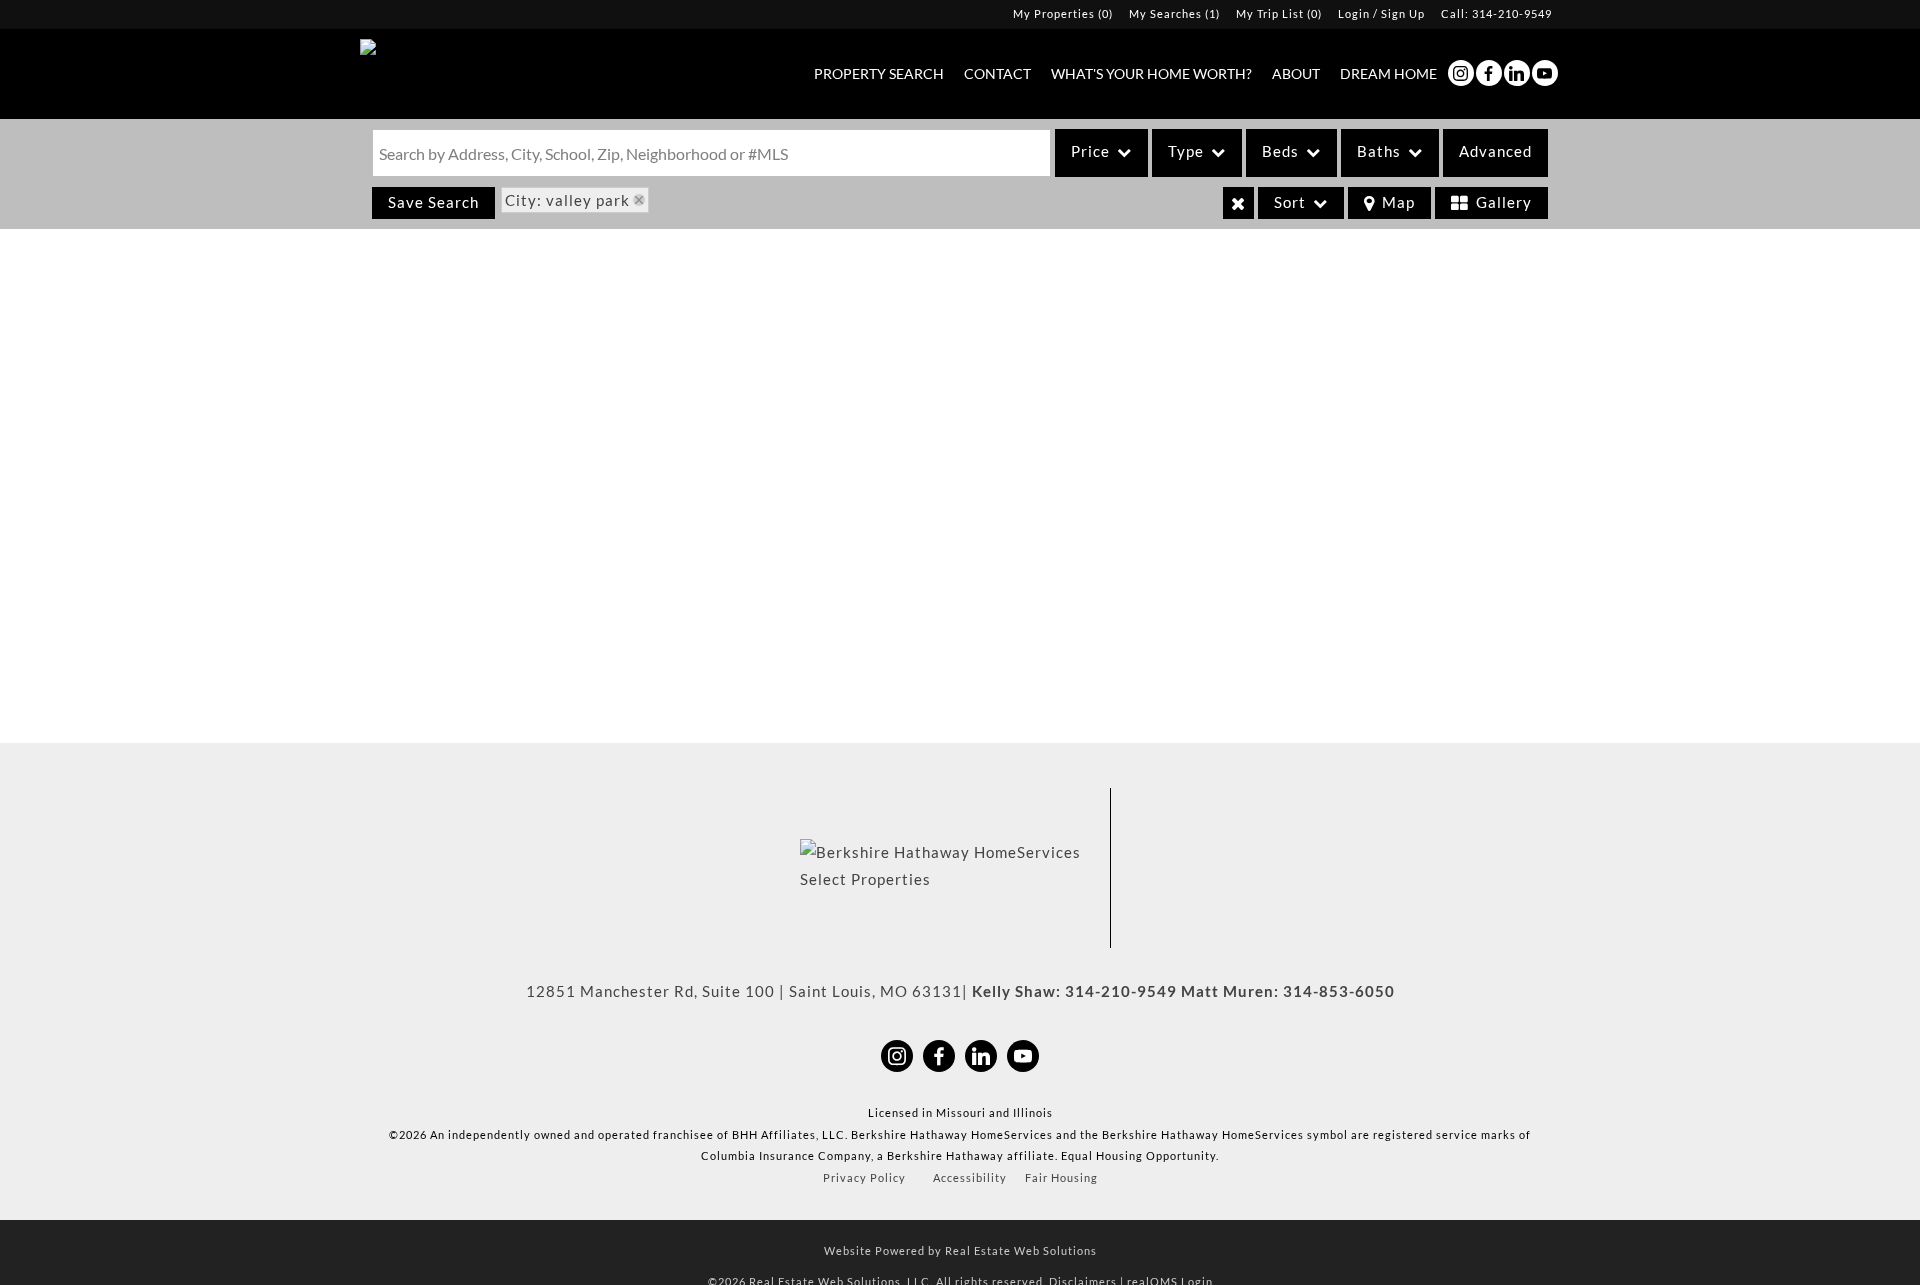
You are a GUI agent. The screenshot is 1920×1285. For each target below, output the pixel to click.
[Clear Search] (1238, 203)
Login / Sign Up (1381, 13)
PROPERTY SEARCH (879, 73)
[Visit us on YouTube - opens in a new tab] (1545, 73)
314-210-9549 (1512, 13)
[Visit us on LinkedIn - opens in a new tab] (1517, 73)
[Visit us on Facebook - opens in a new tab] (1489, 73)
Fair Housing (1061, 1177)
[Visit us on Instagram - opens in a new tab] (1461, 73)
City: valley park (567, 200)
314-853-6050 (1339, 991)
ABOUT (1296, 73)
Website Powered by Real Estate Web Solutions (960, 1250)
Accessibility (970, 1177)
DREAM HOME (1388, 73)
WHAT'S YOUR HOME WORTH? (1151, 73)
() (1063, 13)
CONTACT (997, 73)
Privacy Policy (864, 1177)
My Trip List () (1279, 13)
